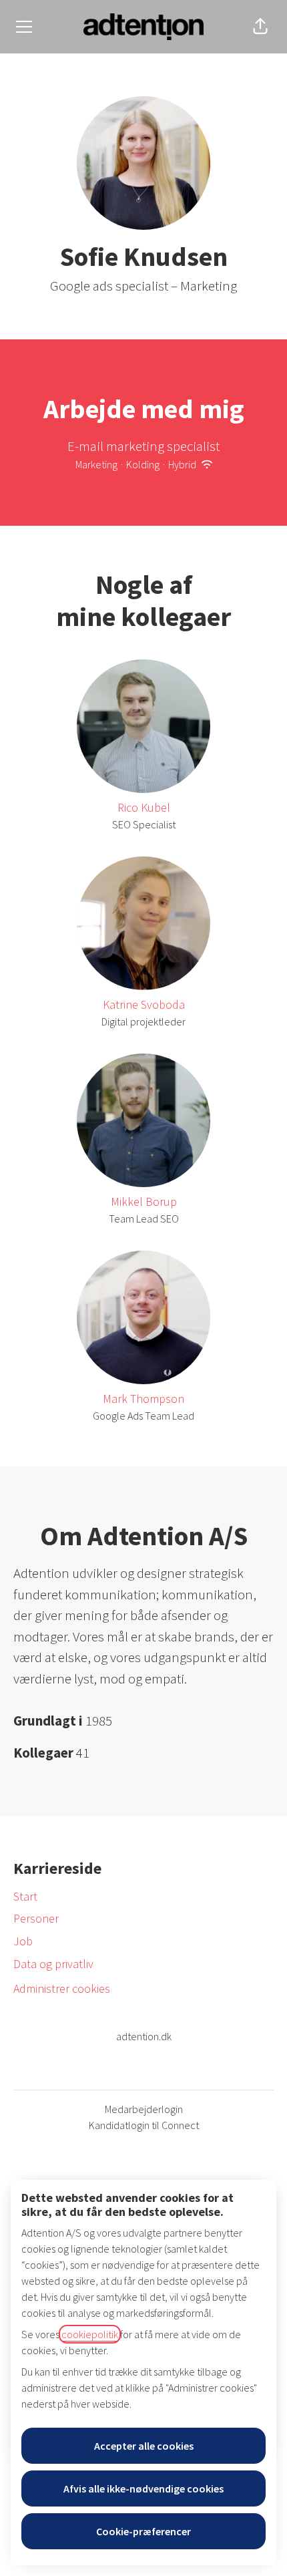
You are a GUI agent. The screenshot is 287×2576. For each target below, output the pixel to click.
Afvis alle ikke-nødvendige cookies (143, 2488)
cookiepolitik (90, 2334)
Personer (36, 1918)
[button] (260, 27)
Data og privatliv (53, 1964)
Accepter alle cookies (144, 2446)
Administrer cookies (62, 1988)
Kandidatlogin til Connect (144, 2125)
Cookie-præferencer (143, 2531)
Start (25, 1896)
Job (23, 1941)
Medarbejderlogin (144, 2109)
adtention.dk (144, 2036)
